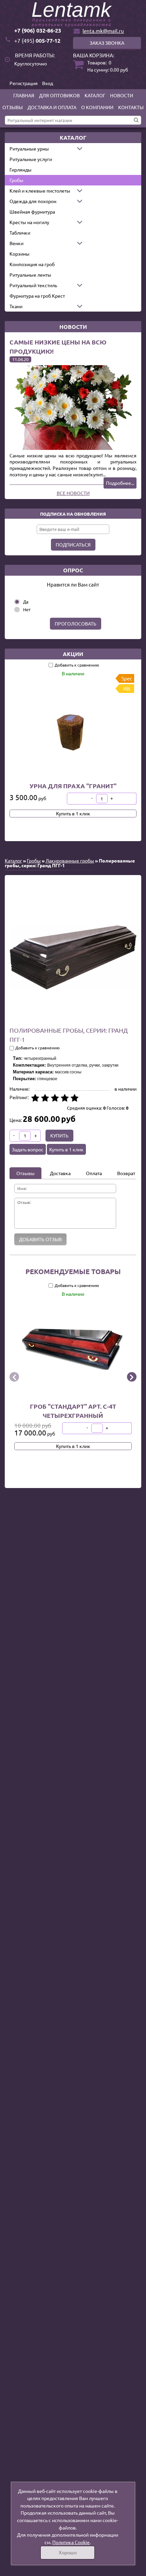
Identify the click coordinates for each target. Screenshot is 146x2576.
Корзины (20, 254)
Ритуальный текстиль (33, 285)
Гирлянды (21, 170)
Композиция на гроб (32, 264)
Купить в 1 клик (73, 813)
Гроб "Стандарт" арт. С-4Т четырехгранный (73, 1410)
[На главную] (73, 15)
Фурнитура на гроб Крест (37, 296)
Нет (27, 609)
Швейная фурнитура (32, 212)
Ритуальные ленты (30, 275)
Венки (16, 243)
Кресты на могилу (29, 222)
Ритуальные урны (29, 148)
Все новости (73, 493)
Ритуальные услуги (31, 159)
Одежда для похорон (33, 201)
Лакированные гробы (70, 860)
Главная (24, 95)
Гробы (16, 180)
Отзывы (13, 107)
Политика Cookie (71, 2542)
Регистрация (24, 83)
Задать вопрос (28, 1149)
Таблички (20, 233)
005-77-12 (37, 41)
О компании (97, 107)
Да (26, 602)
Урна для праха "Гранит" (73, 786)
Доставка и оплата (52, 107)
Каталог (95, 95)
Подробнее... (120, 483)
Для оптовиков (59, 95)
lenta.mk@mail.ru (103, 31)
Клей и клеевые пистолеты (40, 191)
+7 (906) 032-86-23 (38, 30)
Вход (48, 83)
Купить (59, 1135)
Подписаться (73, 544)
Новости (122, 95)
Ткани (16, 306)
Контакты (131, 107)
